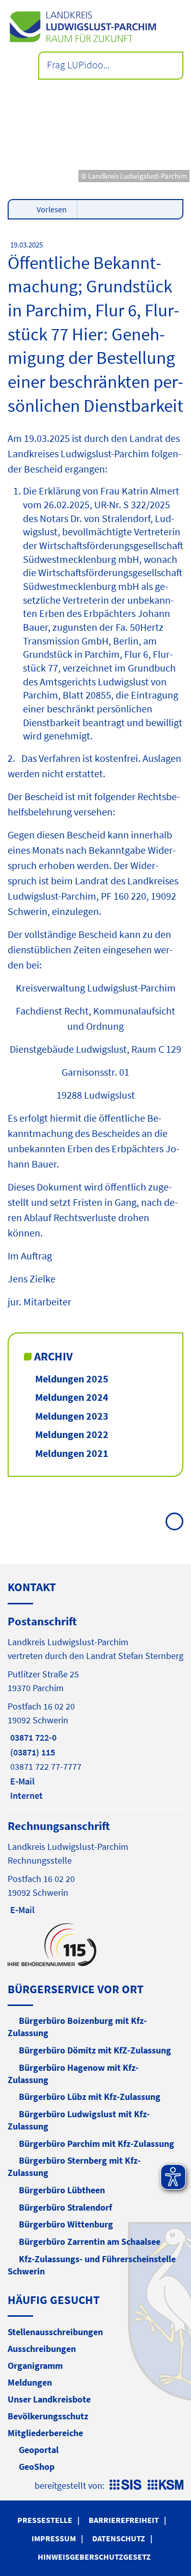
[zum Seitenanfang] (174, 1521)
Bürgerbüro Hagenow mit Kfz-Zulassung (73, 2074)
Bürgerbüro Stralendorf (65, 2207)
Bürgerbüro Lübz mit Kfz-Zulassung (90, 2097)
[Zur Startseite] (95, 27)
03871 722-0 (32, 1737)
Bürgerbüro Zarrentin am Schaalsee (90, 2241)
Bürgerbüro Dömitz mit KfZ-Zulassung (95, 2050)
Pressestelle (45, 2520)
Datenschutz (119, 2538)
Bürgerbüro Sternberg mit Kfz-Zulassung (74, 2166)
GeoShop (37, 2467)
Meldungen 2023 (72, 1416)
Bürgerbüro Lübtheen (62, 2190)
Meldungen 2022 (72, 1434)
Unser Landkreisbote (49, 2399)
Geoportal (39, 2450)
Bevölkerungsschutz (48, 2416)
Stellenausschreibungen (55, 2332)
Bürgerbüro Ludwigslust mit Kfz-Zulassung (79, 2120)
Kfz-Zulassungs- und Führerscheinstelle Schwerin (92, 2265)
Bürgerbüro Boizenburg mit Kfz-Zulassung (77, 2027)
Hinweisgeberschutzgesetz (94, 2557)
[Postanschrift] (95, 1707)
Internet (25, 1795)
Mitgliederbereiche (45, 2433)
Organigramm (35, 2366)
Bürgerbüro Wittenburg (66, 2224)
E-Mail (21, 1781)
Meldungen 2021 (72, 1453)
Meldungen (30, 2382)
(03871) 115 (31, 1752)
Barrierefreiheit (124, 2520)
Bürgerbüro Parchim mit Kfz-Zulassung (97, 2144)
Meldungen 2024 (72, 1397)
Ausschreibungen (42, 2349)
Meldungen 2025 (72, 1379)
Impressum (54, 2538)
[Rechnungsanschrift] (95, 1867)
